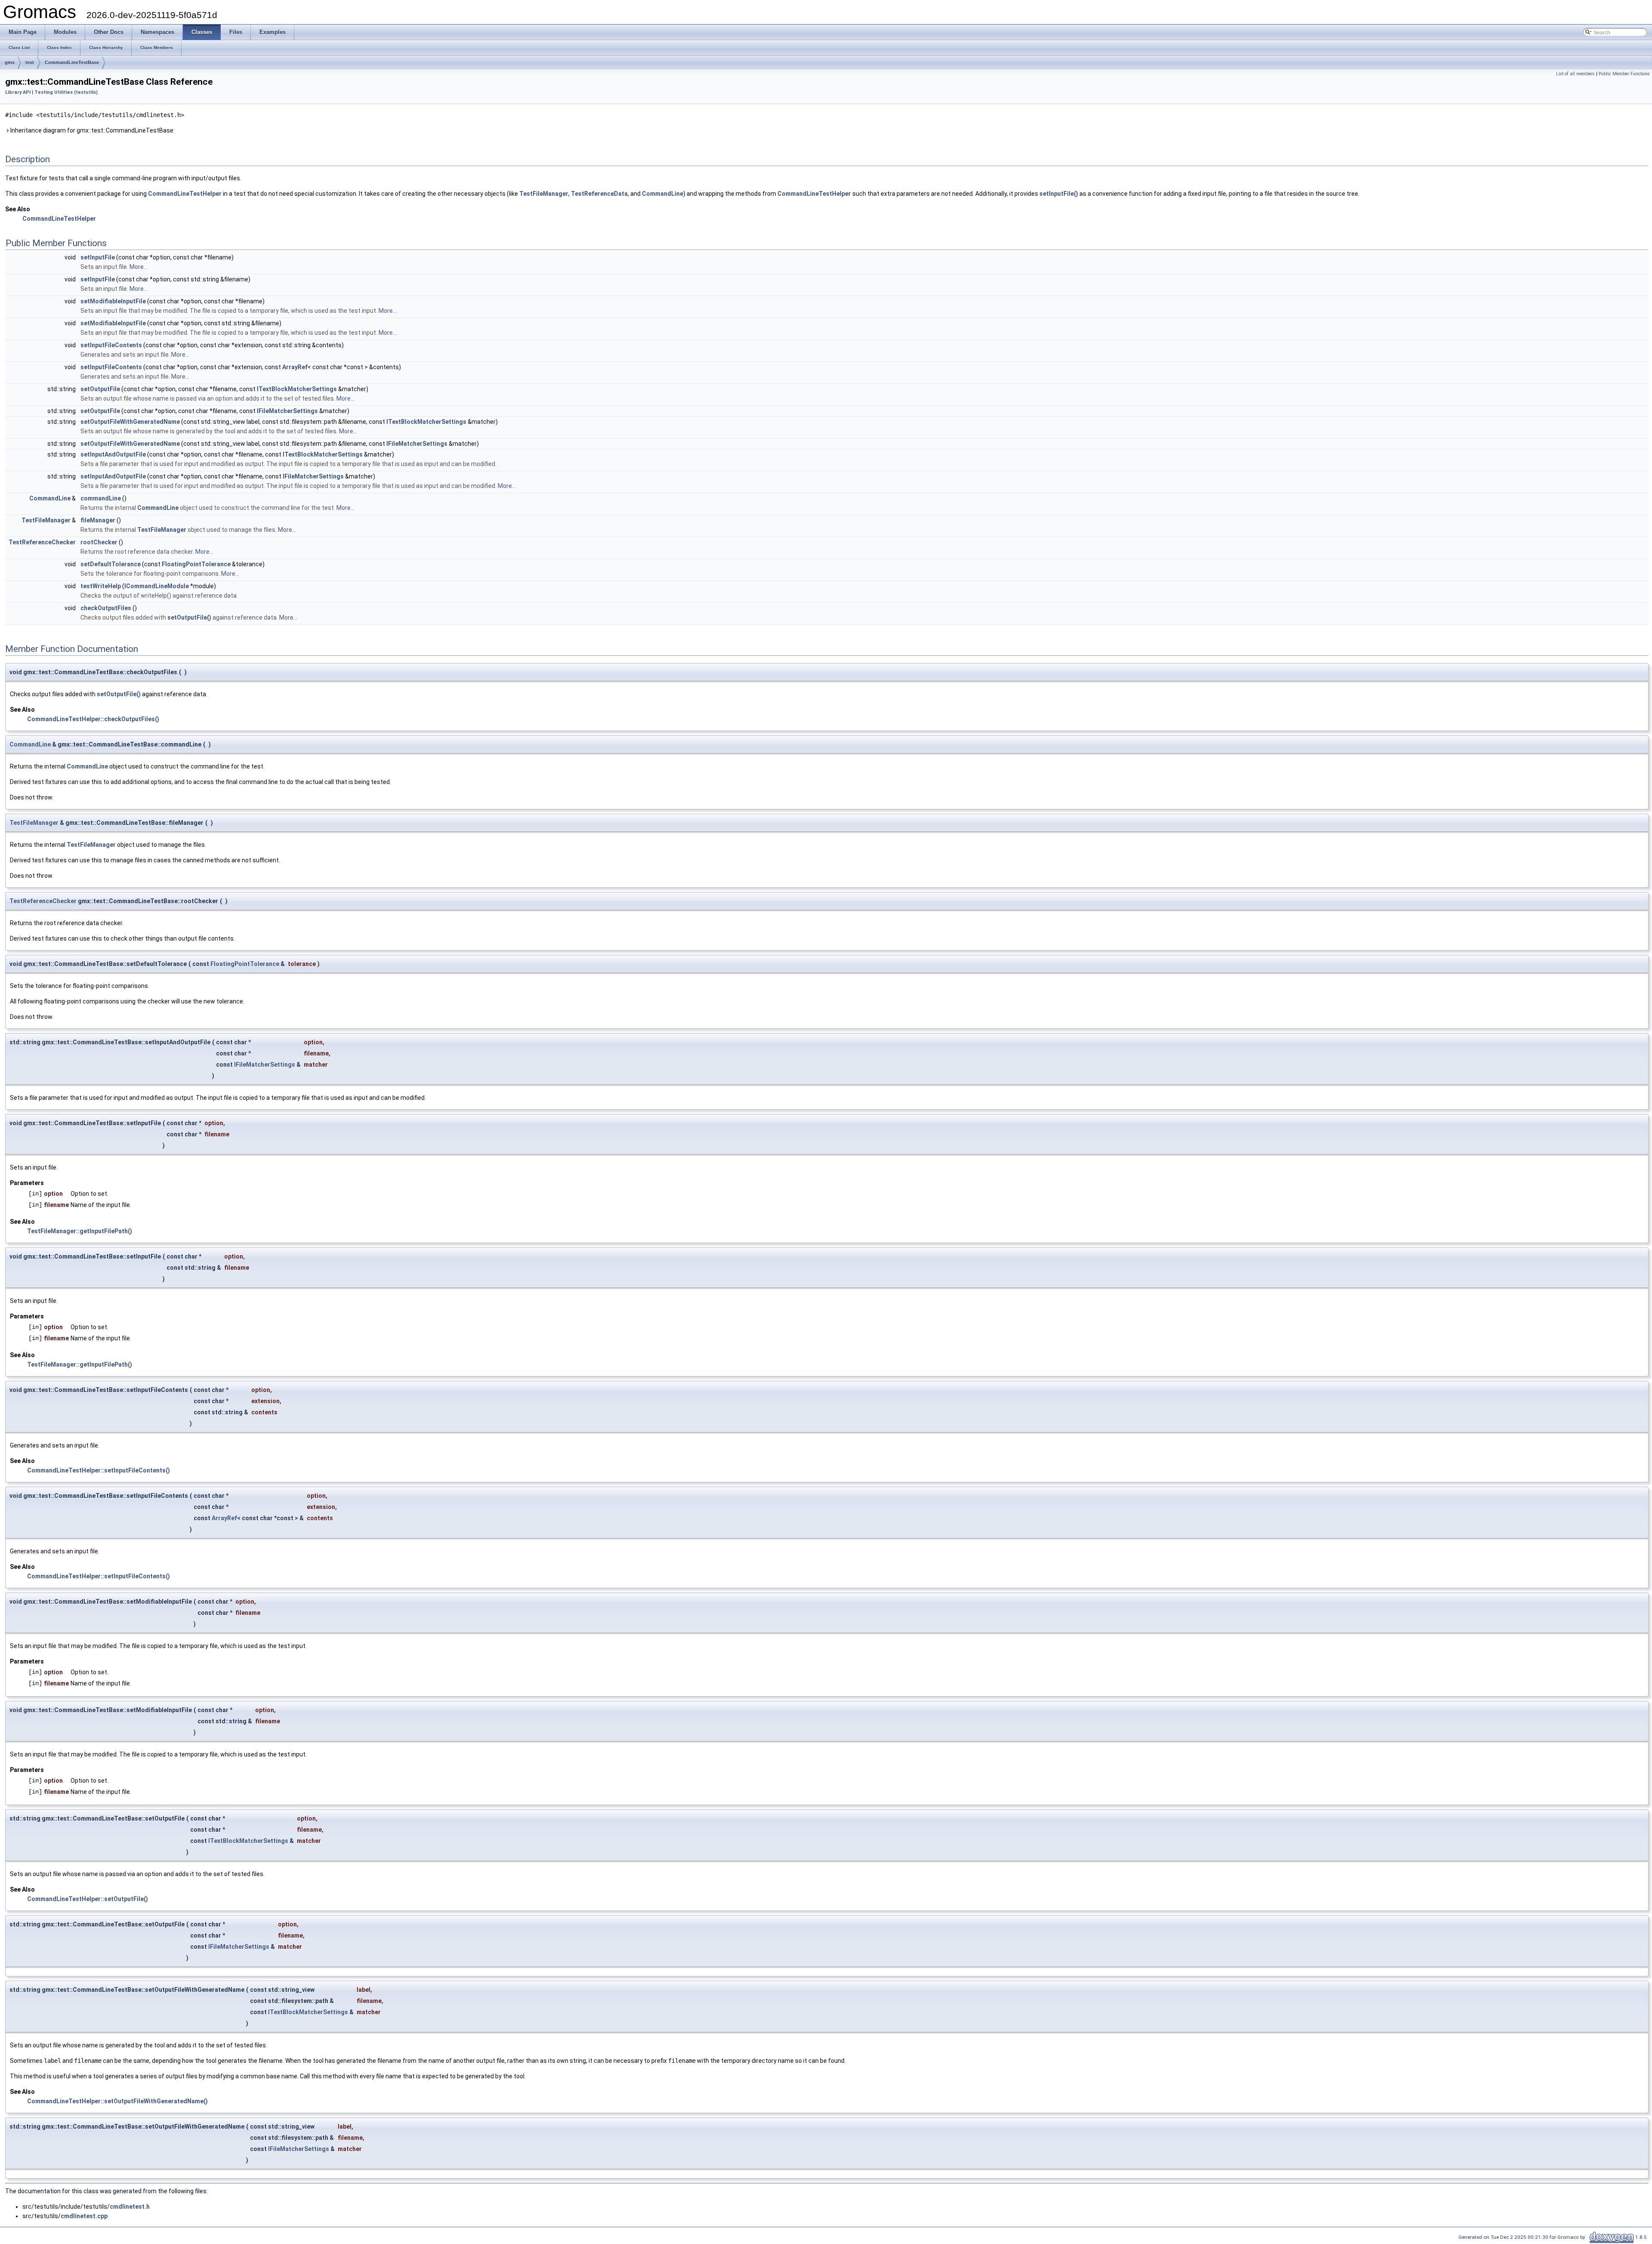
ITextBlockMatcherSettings (297, 389)
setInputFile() (1059, 194)
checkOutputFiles (106, 608)
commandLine (101, 498)
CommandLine (663, 194)
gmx (10, 62)
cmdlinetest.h (130, 2207)
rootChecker (99, 542)
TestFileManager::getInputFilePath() (80, 1231)
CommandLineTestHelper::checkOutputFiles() (93, 719)
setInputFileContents (111, 345)
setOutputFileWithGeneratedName (130, 422)
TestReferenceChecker (42, 542)
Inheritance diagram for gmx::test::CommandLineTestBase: (92, 130)
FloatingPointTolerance (196, 564)
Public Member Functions (1624, 74)
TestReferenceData (599, 194)
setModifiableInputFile (113, 301)
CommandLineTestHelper (185, 194)
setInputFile (98, 257)
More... (139, 267)
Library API (18, 92)
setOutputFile (100, 389)
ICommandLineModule (157, 586)
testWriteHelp (101, 586)
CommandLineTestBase (72, 62)
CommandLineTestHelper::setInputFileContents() (99, 1470)
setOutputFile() (189, 617)
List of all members (1575, 74)
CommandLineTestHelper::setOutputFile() (88, 1899)
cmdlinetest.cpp (84, 2216)
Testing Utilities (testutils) (66, 92)
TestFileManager (544, 194)
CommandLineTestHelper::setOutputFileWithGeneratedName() (117, 2101)
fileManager (98, 520)
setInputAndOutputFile (113, 454)
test (30, 62)
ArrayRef (295, 367)
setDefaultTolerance (111, 564)
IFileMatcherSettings (287, 411)
